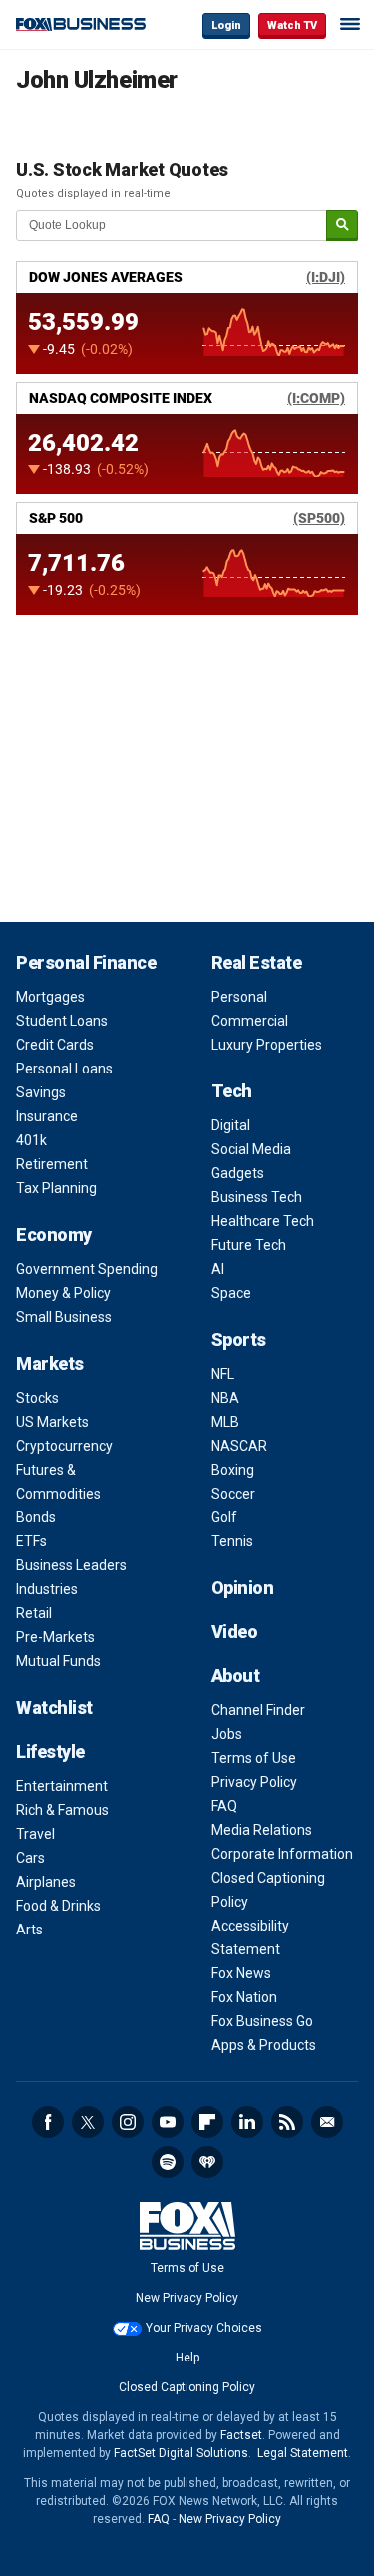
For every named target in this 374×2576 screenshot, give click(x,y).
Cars (30, 1858)
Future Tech (249, 1245)
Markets (50, 1363)
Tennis (232, 1541)
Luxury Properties (267, 1045)
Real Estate (257, 962)
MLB (225, 1422)
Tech (232, 1091)
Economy (54, 1235)
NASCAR (239, 1446)
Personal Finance (86, 962)
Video (235, 1632)
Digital (231, 1125)
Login (226, 25)
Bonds (36, 1517)
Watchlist (54, 1708)
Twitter (88, 2122)
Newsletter (327, 2122)
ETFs (31, 1541)
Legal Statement (303, 2453)
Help (187, 2358)
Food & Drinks (58, 1906)
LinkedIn (247, 2122)
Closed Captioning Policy (187, 2387)
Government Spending (87, 1269)
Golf (224, 1517)
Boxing (233, 1470)
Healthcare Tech (263, 1221)
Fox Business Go (262, 2021)
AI (218, 1269)
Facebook (48, 2122)
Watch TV (292, 25)
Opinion (243, 1588)
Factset (241, 2435)
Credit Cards (55, 1045)
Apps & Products (264, 2045)
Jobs (227, 1734)
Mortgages (50, 997)
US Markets (52, 1422)
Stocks (37, 1398)
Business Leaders (71, 1565)
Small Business (64, 1317)
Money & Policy (63, 1293)
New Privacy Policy (187, 2298)
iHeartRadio (207, 2162)
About (236, 1676)
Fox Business (81, 24)
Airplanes (46, 1882)
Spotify (168, 2162)
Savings (41, 1092)
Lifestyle (50, 1751)
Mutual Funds (58, 1661)
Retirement (52, 1164)
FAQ (224, 1806)
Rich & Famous (62, 1810)
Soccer (233, 1494)
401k (31, 1140)
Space (231, 1293)
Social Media (251, 1149)
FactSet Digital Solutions (181, 2453)
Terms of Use (254, 1758)
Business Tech (257, 1197)
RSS (287, 2122)
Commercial (250, 1021)
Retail (34, 1613)
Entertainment (62, 1786)
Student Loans (62, 1021)
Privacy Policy (254, 1782)
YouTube (168, 2122)
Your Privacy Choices (204, 2328)
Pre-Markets (55, 1637)
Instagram (128, 2122)
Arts (29, 1930)
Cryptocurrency (64, 1446)
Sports (239, 1339)
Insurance (47, 1116)
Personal (239, 997)
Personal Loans (64, 1069)
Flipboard (207, 2122)
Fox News (241, 1973)
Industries (47, 1589)
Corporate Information (282, 1854)
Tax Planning (56, 1188)
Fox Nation (244, 1997)
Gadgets (238, 1173)
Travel (35, 1834)
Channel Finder (258, 1710)
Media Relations (262, 1830)
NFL (223, 1374)
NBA (225, 1398)
